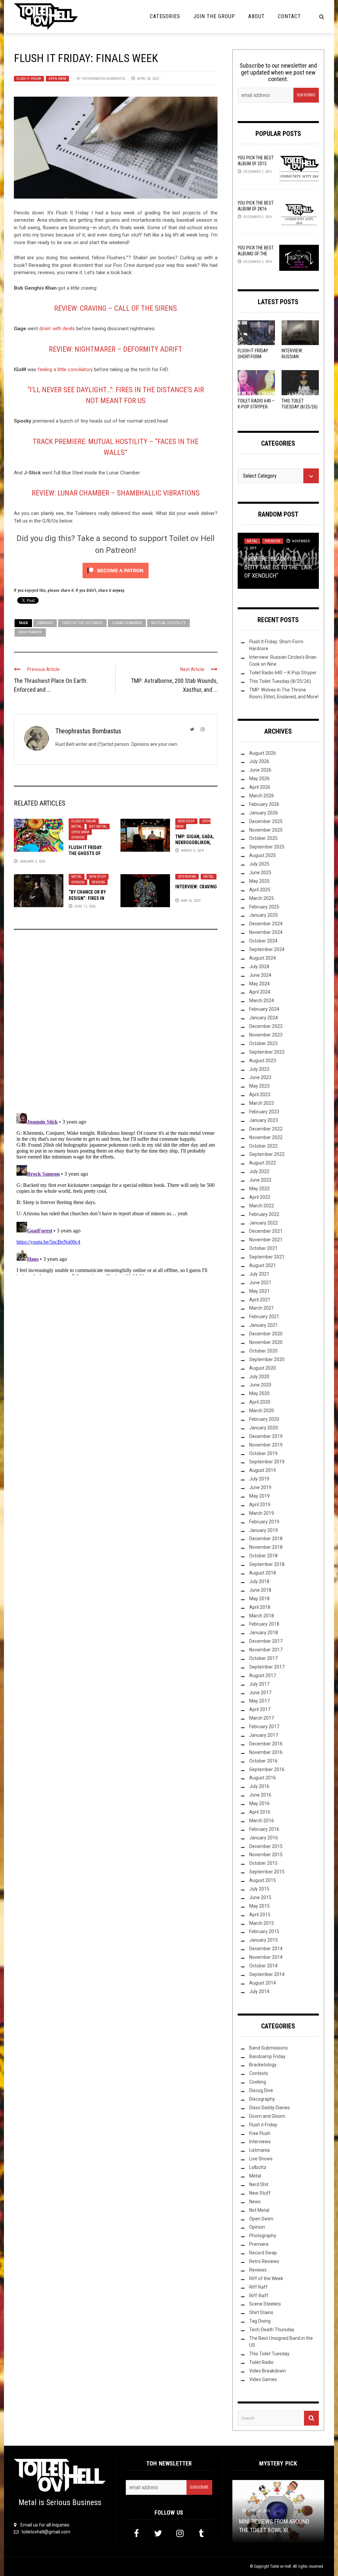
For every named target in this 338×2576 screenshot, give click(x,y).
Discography (262, 2099)
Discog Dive (261, 2090)
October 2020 (263, 1351)
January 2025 (264, 915)
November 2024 (266, 932)
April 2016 (260, 1812)
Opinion (78, 837)
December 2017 (266, 1641)
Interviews (187, 877)
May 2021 (259, 1291)
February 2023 (264, 1112)
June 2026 (260, 770)
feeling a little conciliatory (65, 369)
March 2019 (262, 1513)
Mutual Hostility (169, 623)
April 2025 (260, 890)
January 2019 (264, 1530)
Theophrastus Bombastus (103, 79)
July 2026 (259, 761)
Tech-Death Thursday (272, 2330)
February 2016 (264, 1829)
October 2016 (263, 1761)
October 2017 (263, 1658)
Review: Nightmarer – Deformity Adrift (116, 349)
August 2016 (263, 1778)
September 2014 (267, 1974)
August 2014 (263, 1983)
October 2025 (263, 838)
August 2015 (263, 1880)
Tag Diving (260, 2321)
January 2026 (264, 813)
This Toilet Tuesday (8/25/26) (280, 681)
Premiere (273, 541)
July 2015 (259, 1889)
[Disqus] (116, 1024)
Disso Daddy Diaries (270, 2108)
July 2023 (259, 1069)
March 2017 (262, 1718)
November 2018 (266, 1547)
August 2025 (263, 855)
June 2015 (260, 1897)
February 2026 (264, 804)
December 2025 (266, 821)
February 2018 (264, 1624)
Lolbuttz (258, 2167)
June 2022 (260, 1180)
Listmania (259, 2150)
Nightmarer (30, 632)
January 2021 (264, 1325)
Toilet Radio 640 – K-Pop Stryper (283, 673)
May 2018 (259, 1599)
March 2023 (262, 1103)
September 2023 (267, 1052)
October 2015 (263, 1863)
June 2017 (260, 1693)
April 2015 (260, 1915)
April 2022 (260, 1197)
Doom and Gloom (267, 2116)
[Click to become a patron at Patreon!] (116, 570)
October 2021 (263, 1248)
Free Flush (260, 2133)
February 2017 (264, 1727)
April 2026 (260, 787)
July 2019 (259, 1479)
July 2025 (259, 864)
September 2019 (267, 1462)
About (256, 16)
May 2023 (259, 1086)
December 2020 (266, 1334)
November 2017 (266, 1650)
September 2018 (267, 1564)
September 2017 (267, 1667)
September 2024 (267, 949)
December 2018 (266, 1539)
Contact (289, 16)
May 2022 (259, 1189)
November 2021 (266, 1240)
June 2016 (260, 1795)
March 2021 (262, 1308)
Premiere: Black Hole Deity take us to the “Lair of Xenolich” (278, 567)
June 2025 (260, 873)
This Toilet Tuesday (269, 2354)
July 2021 (259, 1274)
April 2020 (260, 1402)
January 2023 (264, 1120)
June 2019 (260, 1487)
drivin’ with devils (57, 329)
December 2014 (266, 1949)
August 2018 (263, 1573)
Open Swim (57, 79)
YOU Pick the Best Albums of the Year (256, 254)
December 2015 (266, 1846)
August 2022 (263, 1163)
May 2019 (259, 1496)
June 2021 (260, 1283)
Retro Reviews (264, 2261)
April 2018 (260, 1607)
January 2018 (264, 1633)
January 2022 (264, 1223)
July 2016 (259, 1786)
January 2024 (264, 1018)
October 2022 (263, 1146)
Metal (77, 827)
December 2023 (266, 1026)
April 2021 (260, 1300)
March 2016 (262, 1821)
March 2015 (262, 1923)
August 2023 (263, 1061)
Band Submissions (269, 2048)
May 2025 (259, 881)
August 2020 (263, 1368)
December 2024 (266, 924)
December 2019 (266, 1436)
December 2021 (266, 1231)
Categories (165, 16)
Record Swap (263, 2253)
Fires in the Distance (82, 623)
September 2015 (267, 1872)
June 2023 (260, 1077)
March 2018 (262, 1616)
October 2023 (263, 1043)
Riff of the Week (266, 2278)
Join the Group (214, 16)
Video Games (263, 2379)
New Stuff (186, 821)
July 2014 (259, 1991)
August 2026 (263, 753)
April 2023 (260, 1095)
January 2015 (264, 1940)
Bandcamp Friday (267, 2056)
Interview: (196, 887)
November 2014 (266, 1957)
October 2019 (263, 1453)
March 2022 (262, 1206)
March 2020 (262, 1411)
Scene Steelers (265, 2304)
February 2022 (264, 1214)
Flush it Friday (29, 79)
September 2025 (267, 847)
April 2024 (260, 992)
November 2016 (266, 1752)
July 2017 (259, 1684)
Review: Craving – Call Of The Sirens (116, 308)
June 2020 (260, 1385)
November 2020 (266, 1342)
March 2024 (262, 1001)
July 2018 (259, 1581)
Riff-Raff (259, 2296)
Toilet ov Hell (281, 2566)
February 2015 (264, 1931)
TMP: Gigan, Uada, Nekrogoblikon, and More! (195, 843)
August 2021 (263, 1265)
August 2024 (263, 958)
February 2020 (264, 1419)
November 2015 (266, 1855)
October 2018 (263, 1556)
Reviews (98, 882)
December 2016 (266, 1744)
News (255, 2202)
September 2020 (267, 1359)
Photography (263, 2236)
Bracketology (263, 2065)
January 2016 (264, 1838)
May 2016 (259, 1803)
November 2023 (266, 1035)
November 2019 (266, 1445)
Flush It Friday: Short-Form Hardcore (253, 357)
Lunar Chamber (127, 623)
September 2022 (267, 1154)
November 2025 (266, 830)
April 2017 (260, 1709)
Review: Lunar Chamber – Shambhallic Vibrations (116, 493)
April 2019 (260, 1505)
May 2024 (259, 984)
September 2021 (267, 1257)
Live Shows (261, 2159)
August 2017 (263, 1675)
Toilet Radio (261, 2362)
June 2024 (260, 975)
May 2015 (259, 1906)
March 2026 (262, 796)
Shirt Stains (261, 2312)
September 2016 (267, 1769)
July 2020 (259, 1377)
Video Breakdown (268, 2371)
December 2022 (266, 1129)
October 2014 (263, 1966)
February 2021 (264, 1317)
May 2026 (259, 779)
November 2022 (266, 1137)
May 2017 (259, 1701)
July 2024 (259, 967)
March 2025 (262, 898)
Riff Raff (258, 2287)
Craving (45, 623)
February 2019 (264, 1522)
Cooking (258, 2082)
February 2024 (264, 1009)
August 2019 (263, 1470)
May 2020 (259, 1393)
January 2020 (264, 1428)
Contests (259, 2073)
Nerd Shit (259, 2184)
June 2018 (260, 1590)
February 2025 (264, 907)
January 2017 (264, 1735)
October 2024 (263, 941)
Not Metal (98, 827)
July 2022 (259, 1171)
